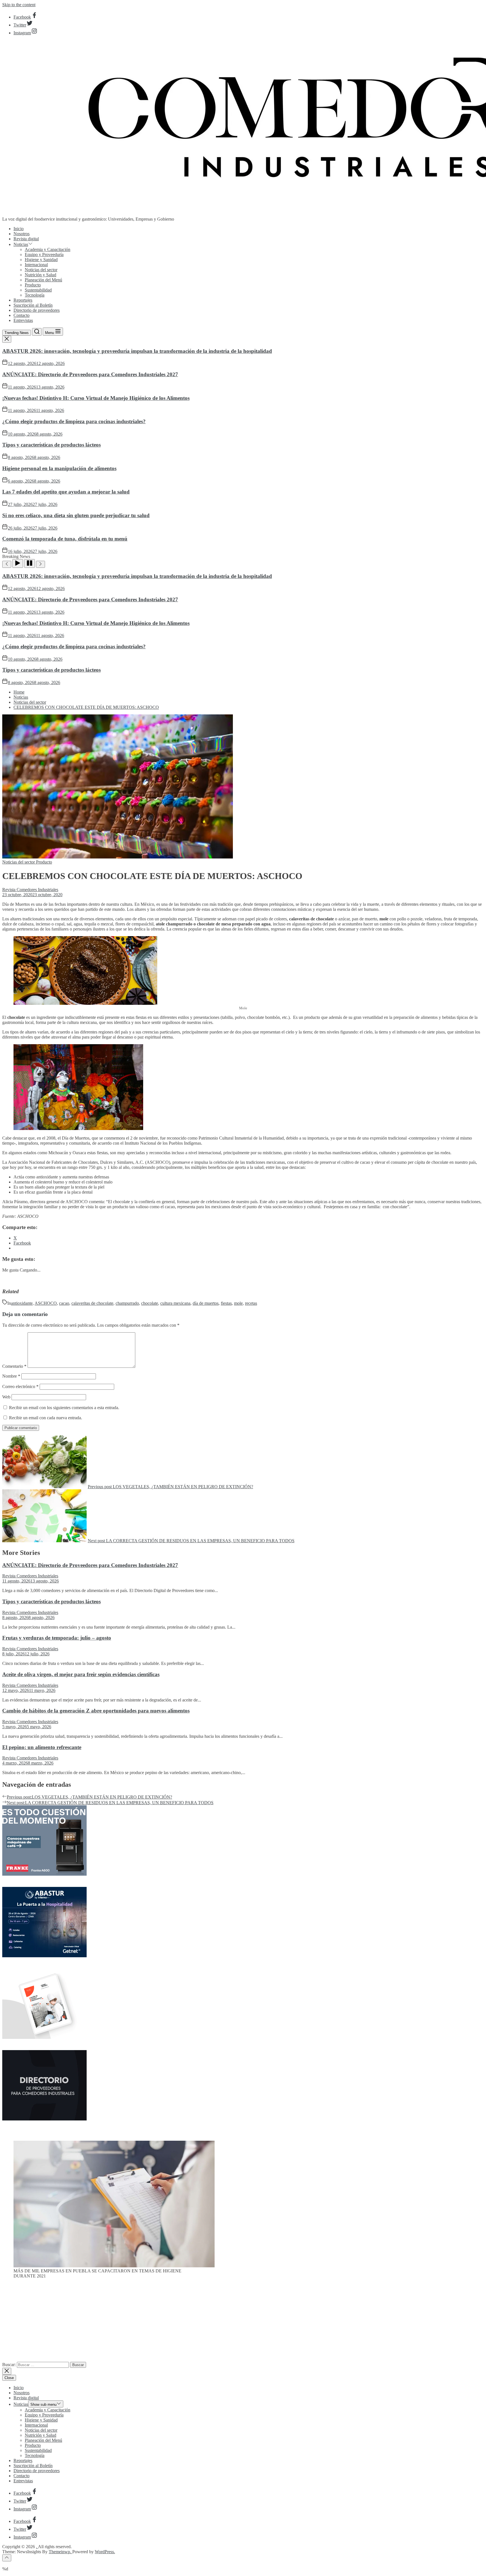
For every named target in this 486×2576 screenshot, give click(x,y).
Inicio (19, 229)
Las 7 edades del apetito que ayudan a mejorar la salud (66, 492)
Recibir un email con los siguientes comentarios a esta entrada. (64, 1408)
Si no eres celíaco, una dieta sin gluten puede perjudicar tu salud (76, 515)
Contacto (22, 315)
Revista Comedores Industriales (30, 890)
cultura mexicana (175, 1303)
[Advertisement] (243, 2322)
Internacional (36, 265)
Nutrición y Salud (40, 275)
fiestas (226, 1303)
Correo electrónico (20, 1386)
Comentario (14, 1366)
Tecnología (35, 295)
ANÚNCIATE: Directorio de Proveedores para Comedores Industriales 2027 (90, 374)
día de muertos (206, 1303)
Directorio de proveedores (37, 310)
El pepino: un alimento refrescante (42, 1747)
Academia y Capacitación (48, 249)
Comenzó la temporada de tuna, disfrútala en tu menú (65, 539)
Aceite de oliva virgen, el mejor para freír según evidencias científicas (81, 1674)
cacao (64, 1303)
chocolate (150, 1303)
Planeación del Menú (43, 280)
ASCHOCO (46, 1303)
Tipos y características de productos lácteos (51, 445)
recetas (251, 1303)
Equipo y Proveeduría (44, 255)
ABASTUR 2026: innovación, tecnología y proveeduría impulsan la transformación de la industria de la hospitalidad (137, 351)
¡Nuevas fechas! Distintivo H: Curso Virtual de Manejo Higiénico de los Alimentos (96, 398)
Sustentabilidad (38, 290)
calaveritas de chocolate (92, 1303)
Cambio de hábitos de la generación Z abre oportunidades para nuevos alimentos (96, 1711)
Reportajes (23, 300)
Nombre (11, 1376)
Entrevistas (23, 320)
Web (6, 1397)
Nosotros (22, 234)
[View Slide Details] (114, 2266)
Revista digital (26, 239)
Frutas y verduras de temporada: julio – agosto (57, 1638)
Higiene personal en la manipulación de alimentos (59, 468)
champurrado (127, 1303)
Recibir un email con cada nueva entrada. (46, 1418)
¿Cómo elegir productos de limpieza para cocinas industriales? (74, 421)
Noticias (21, 244)
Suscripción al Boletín (33, 305)
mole (238, 1303)
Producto (33, 285)
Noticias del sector (41, 270)
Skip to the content (19, 5)
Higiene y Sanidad (41, 260)
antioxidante (22, 1303)
